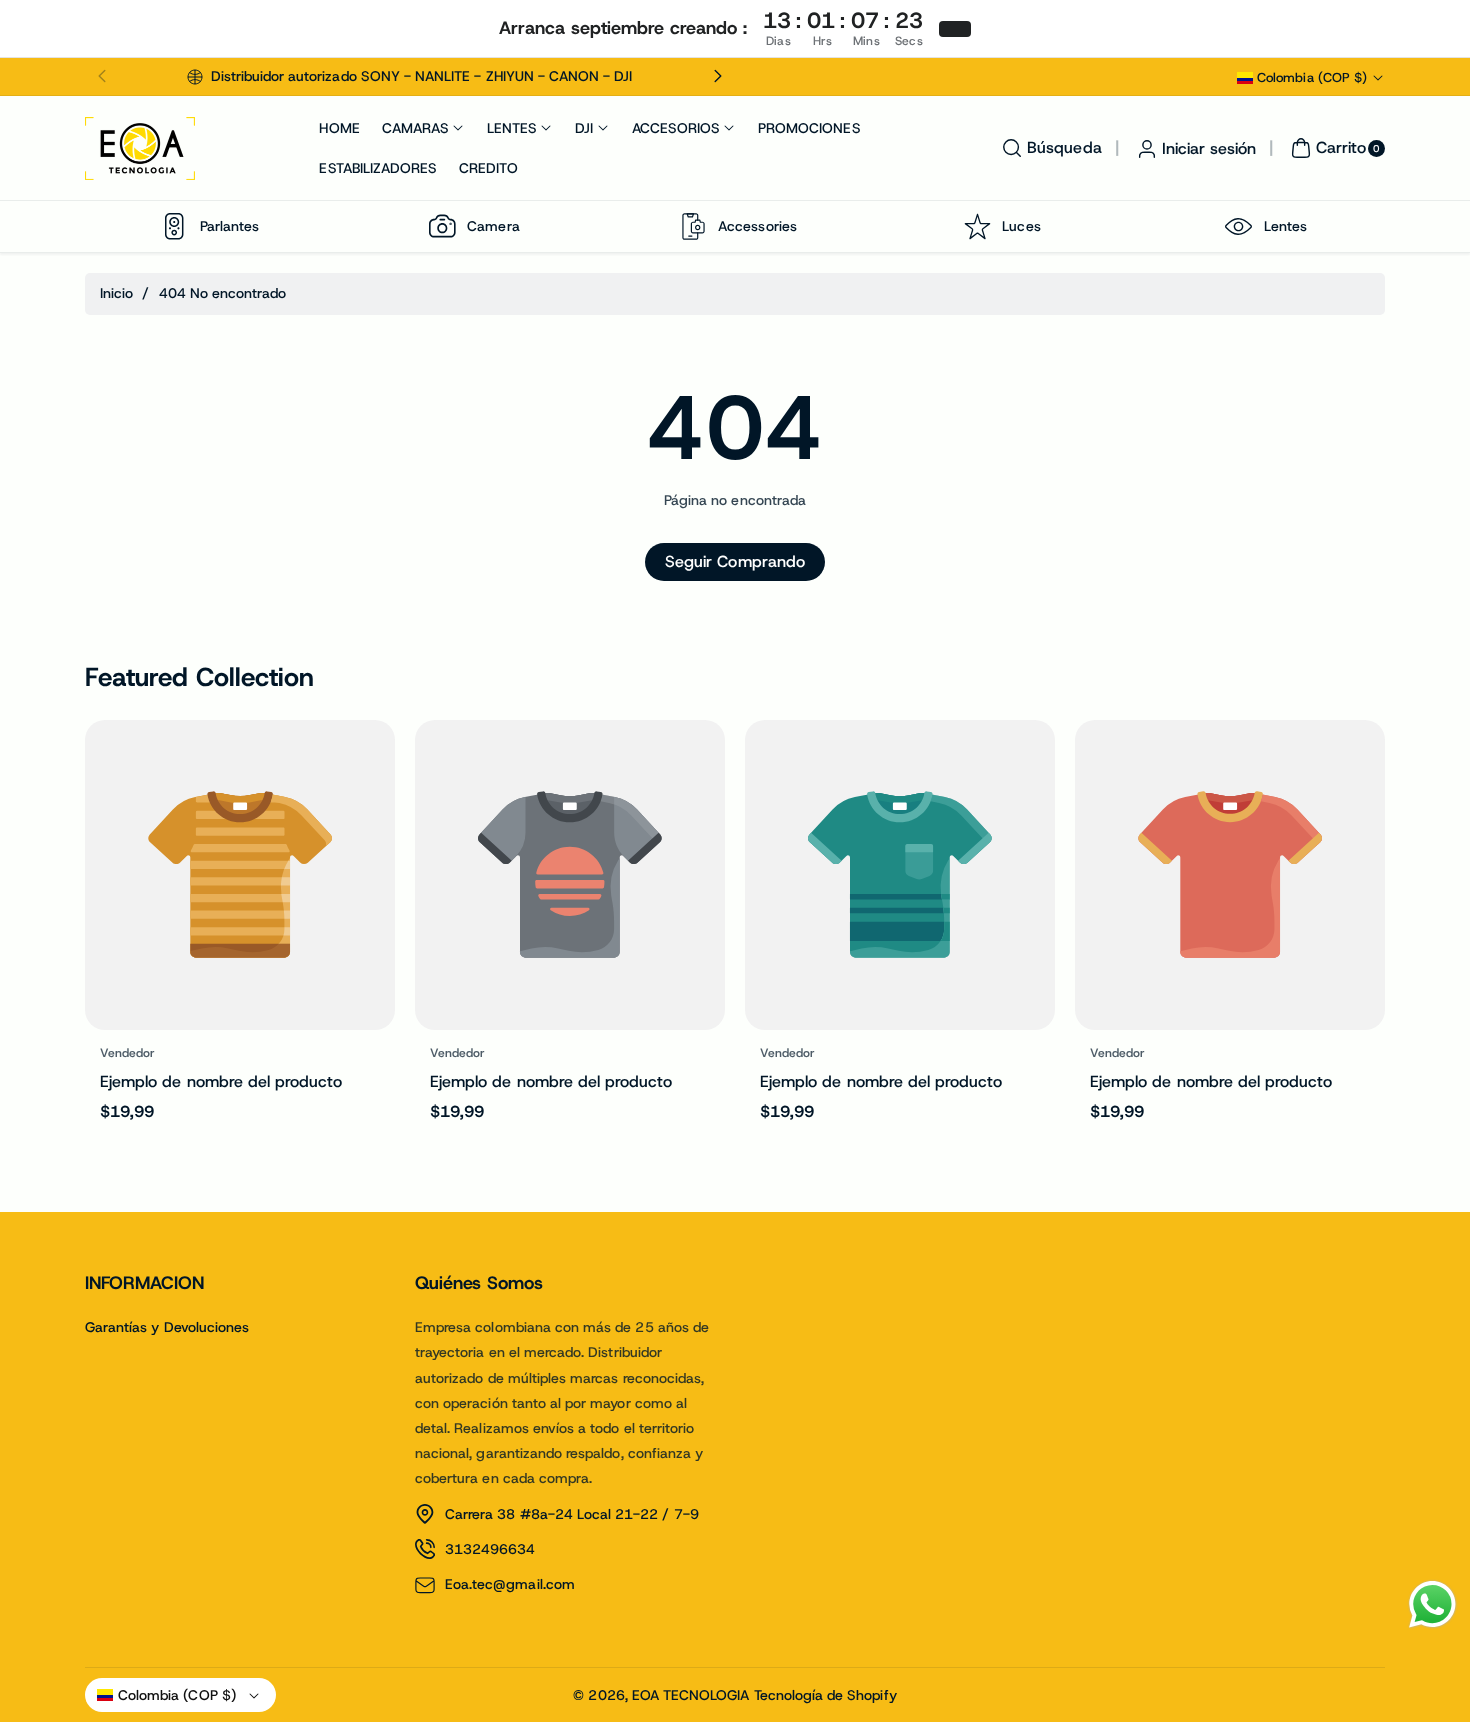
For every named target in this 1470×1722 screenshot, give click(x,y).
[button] (102, 77)
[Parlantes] (175, 226)
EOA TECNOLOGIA (691, 1695)
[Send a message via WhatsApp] (1432, 1604)
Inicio (116, 293)
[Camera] (442, 226)
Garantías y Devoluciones (167, 1327)
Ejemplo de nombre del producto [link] (221, 1081)
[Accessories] (693, 226)
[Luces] (977, 226)
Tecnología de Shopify (825, 1695)
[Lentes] (1239, 226)
